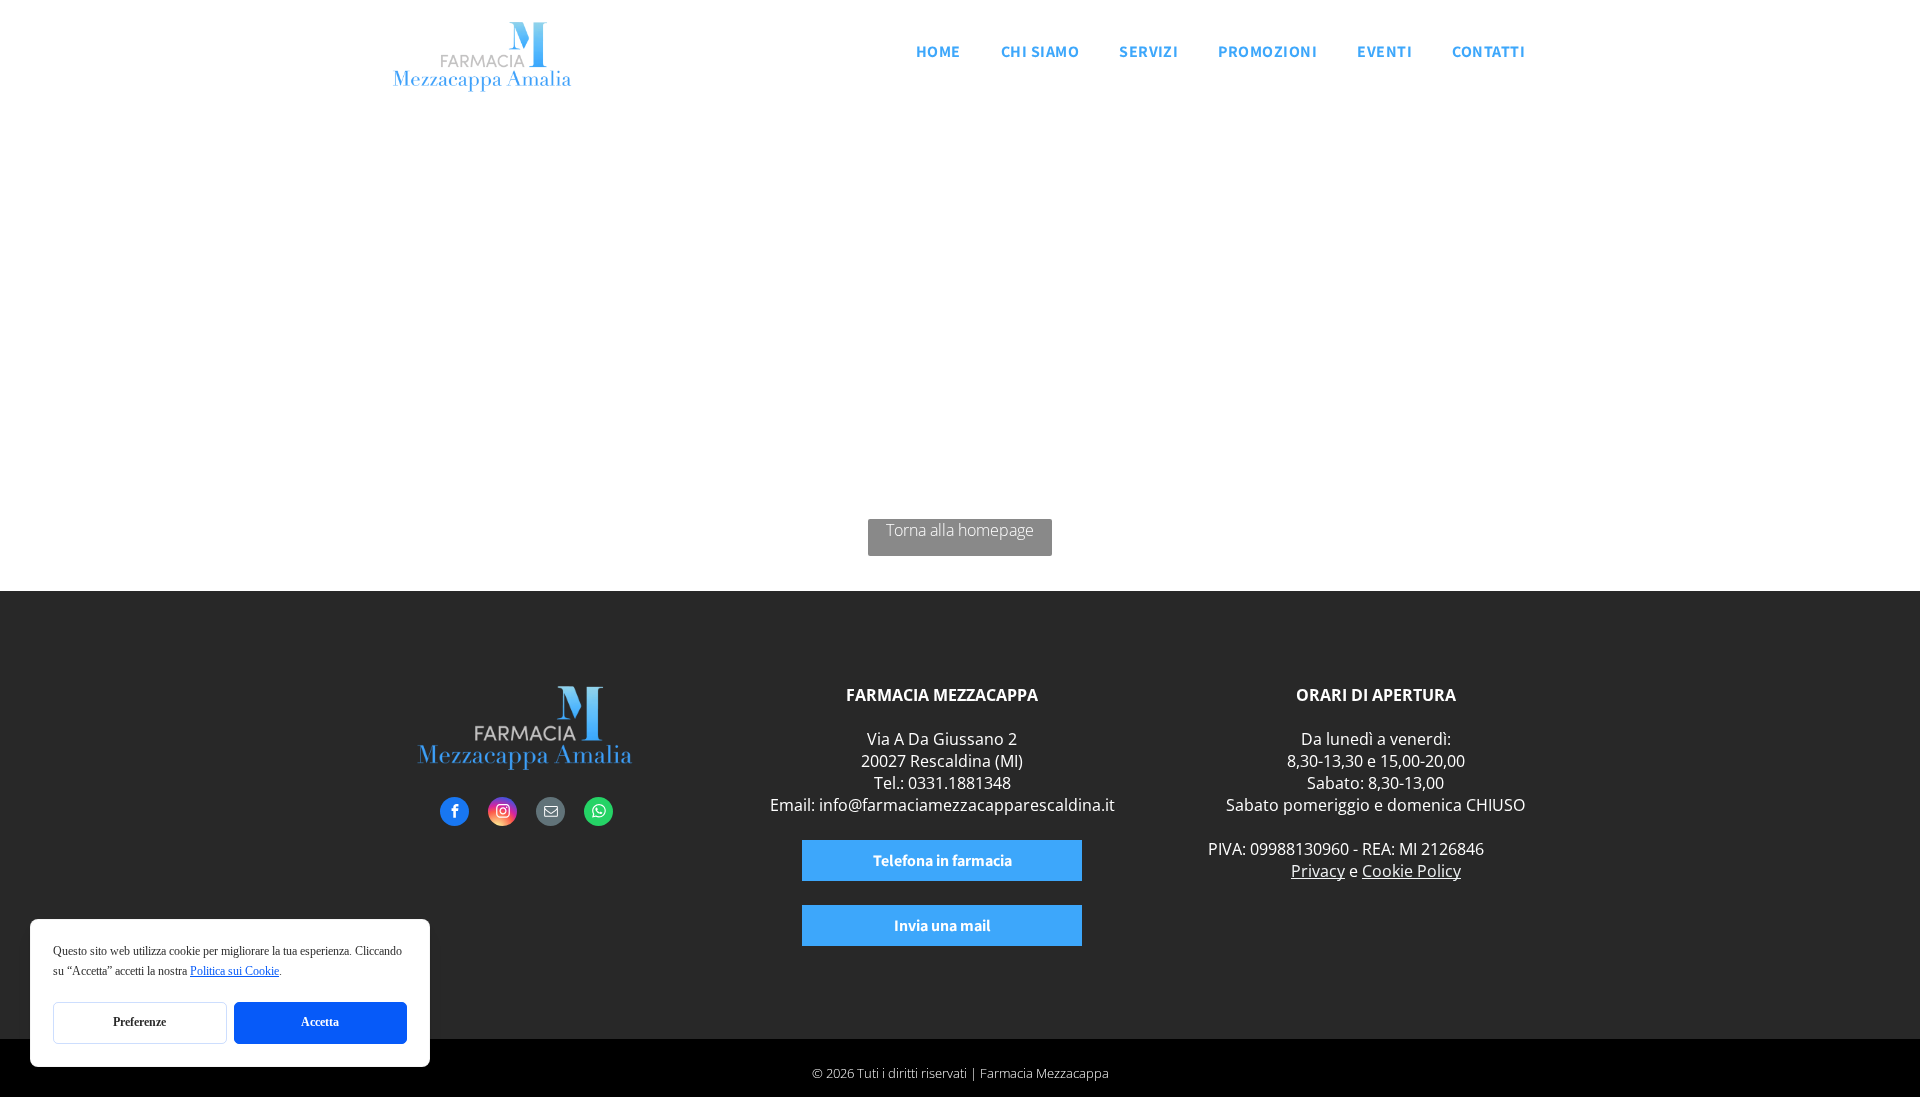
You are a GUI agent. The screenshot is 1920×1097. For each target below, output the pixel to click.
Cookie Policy (1411, 871)
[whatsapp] (598, 814)
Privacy (1318, 871)
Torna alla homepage (960, 530)
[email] (550, 814)
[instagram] (502, 814)
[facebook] (454, 814)
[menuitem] (938, 57)
